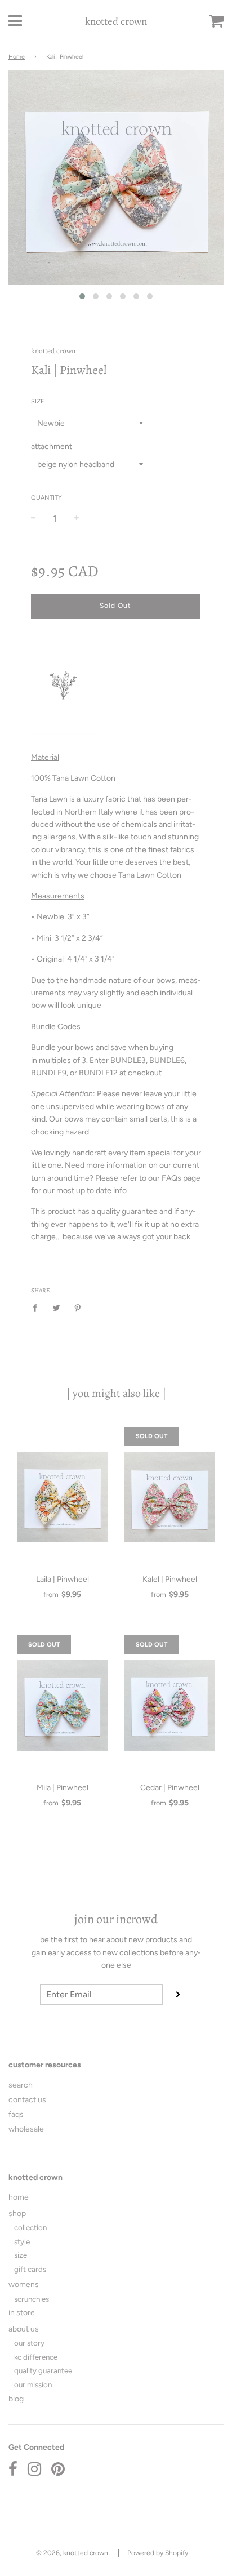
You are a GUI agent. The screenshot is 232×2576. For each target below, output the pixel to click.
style (22, 2241)
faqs (16, 2114)
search (21, 2085)
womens (24, 2284)
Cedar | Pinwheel (170, 1788)
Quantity (46, 498)
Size (38, 401)
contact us (27, 2100)
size (21, 2255)
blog (16, 2399)
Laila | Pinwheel (63, 1579)
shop (17, 2214)
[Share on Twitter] (57, 1308)
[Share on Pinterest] (78, 1308)
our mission (33, 2384)
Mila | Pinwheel (63, 1788)
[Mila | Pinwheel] (62, 1706)
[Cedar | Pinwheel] (170, 1706)
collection (30, 2227)
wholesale (26, 2129)
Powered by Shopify (158, 2553)
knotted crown (116, 21)
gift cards (30, 2269)
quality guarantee (43, 2370)
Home (17, 57)
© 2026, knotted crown (72, 2553)
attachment (52, 446)
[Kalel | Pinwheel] (170, 1497)
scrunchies (32, 2299)
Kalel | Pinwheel (170, 1579)
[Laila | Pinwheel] (62, 1497)
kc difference (36, 2357)
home (19, 2197)
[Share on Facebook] (38, 1308)
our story (29, 2343)
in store (22, 2313)
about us (24, 2329)
